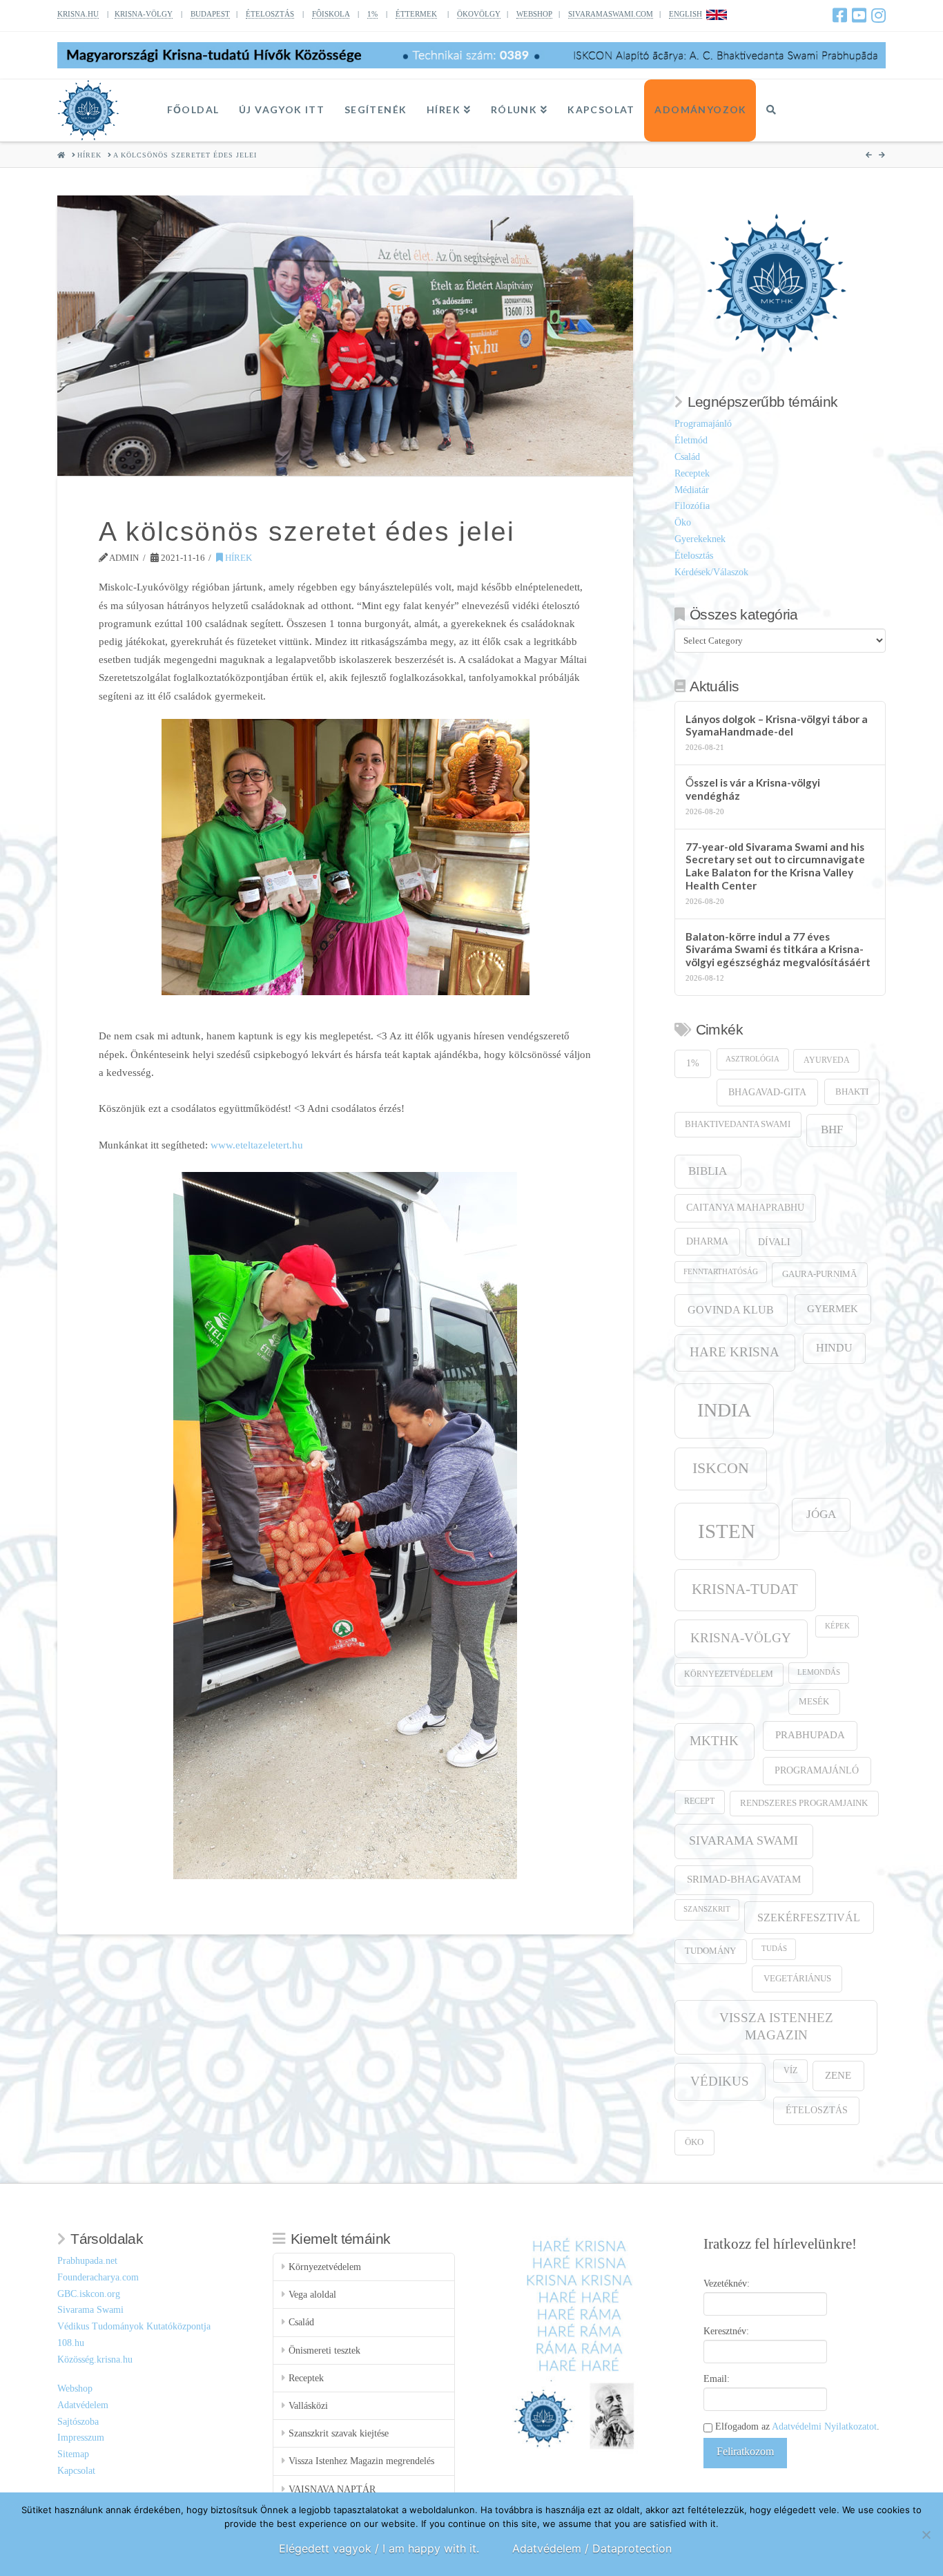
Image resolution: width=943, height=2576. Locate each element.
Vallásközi (308, 2406)
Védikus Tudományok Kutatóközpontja (134, 2326)
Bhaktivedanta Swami (738, 1124)
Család (687, 457)
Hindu (834, 1348)
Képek (837, 1626)
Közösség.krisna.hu (95, 2359)
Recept (699, 1801)
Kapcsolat (76, 2471)
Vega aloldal (312, 2295)
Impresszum (81, 2438)
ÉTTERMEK (416, 14)
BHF (832, 1130)
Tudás (774, 1949)
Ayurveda (827, 1060)
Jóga (821, 1514)
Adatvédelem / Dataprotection (592, 2548)
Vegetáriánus (797, 1978)
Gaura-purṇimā (819, 1274)
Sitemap (73, 2454)
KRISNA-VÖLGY (144, 14)
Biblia (708, 1171)
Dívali (774, 1242)
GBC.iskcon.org (89, 2294)
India (724, 1410)
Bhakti (852, 1092)
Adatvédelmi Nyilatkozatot (824, 2426)
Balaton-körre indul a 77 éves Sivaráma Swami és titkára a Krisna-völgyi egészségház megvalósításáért (778, 949)
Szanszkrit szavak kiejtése (339, 2433)
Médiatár (692, 490)
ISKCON (721, 1468)
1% (372, 14)
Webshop (75, 2388)
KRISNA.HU (78, 14)
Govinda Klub (731, 1310)
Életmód (691, 440)
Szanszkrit (707, 1909)
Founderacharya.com (98, 2277)
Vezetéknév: (727, 2284)
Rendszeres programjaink (804, 1803)
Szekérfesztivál (809, 1917)
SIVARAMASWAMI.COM (611, 14)
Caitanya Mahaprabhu (745, 1208)
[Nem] (926, 2535)
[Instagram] (878, 15)
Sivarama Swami (743, 1840)
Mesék (814, 1702)
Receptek (692, 473)
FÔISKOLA (331, 14)
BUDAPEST (210, 14)
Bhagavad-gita (767, 1092)
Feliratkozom (745, 2451)
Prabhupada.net (87, 2261)
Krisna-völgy (741, 1638)
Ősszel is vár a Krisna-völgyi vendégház (753, 789)
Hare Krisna (735, 1352)
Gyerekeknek (700, 539)
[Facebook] (840, 15)
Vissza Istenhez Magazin (776, 2026)
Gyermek (833, 1308)
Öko (683, 522)
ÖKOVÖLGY (479, 14)
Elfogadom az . (796, 2426)
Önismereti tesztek (324, 2351)
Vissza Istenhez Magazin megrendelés (361, 2461)
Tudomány (710, 1951)
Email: (717, 2379)
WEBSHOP (534, 14)
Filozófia (692, 506)
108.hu (71, 2343)
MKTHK (714, 1741)
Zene (838, 2075)
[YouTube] (859, 15)
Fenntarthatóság (721, 1272)
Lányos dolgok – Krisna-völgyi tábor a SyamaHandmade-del (777, 725)
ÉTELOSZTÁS (270, 14)
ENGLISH (686, 14)
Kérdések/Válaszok (711, 572)
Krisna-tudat (745, 1589)
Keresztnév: (726, 2331)
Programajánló (703, 424)
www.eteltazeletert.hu (257, 1145)
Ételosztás (694, 556)
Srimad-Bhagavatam (744, 1879)
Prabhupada (810, 1735)
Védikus (720, 2081)
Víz (790, 2071)
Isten (727, 1531)
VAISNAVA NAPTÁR (332, 2489)
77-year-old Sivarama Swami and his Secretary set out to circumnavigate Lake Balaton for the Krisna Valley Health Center (775, 866)
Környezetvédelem (729, 1674)
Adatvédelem (83, 2405)
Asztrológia (752, 1059)
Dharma (707, 1241)
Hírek (237, 558)
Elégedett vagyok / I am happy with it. (379, 2548)
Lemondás (819, 1672)
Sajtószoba (78, 2422)
